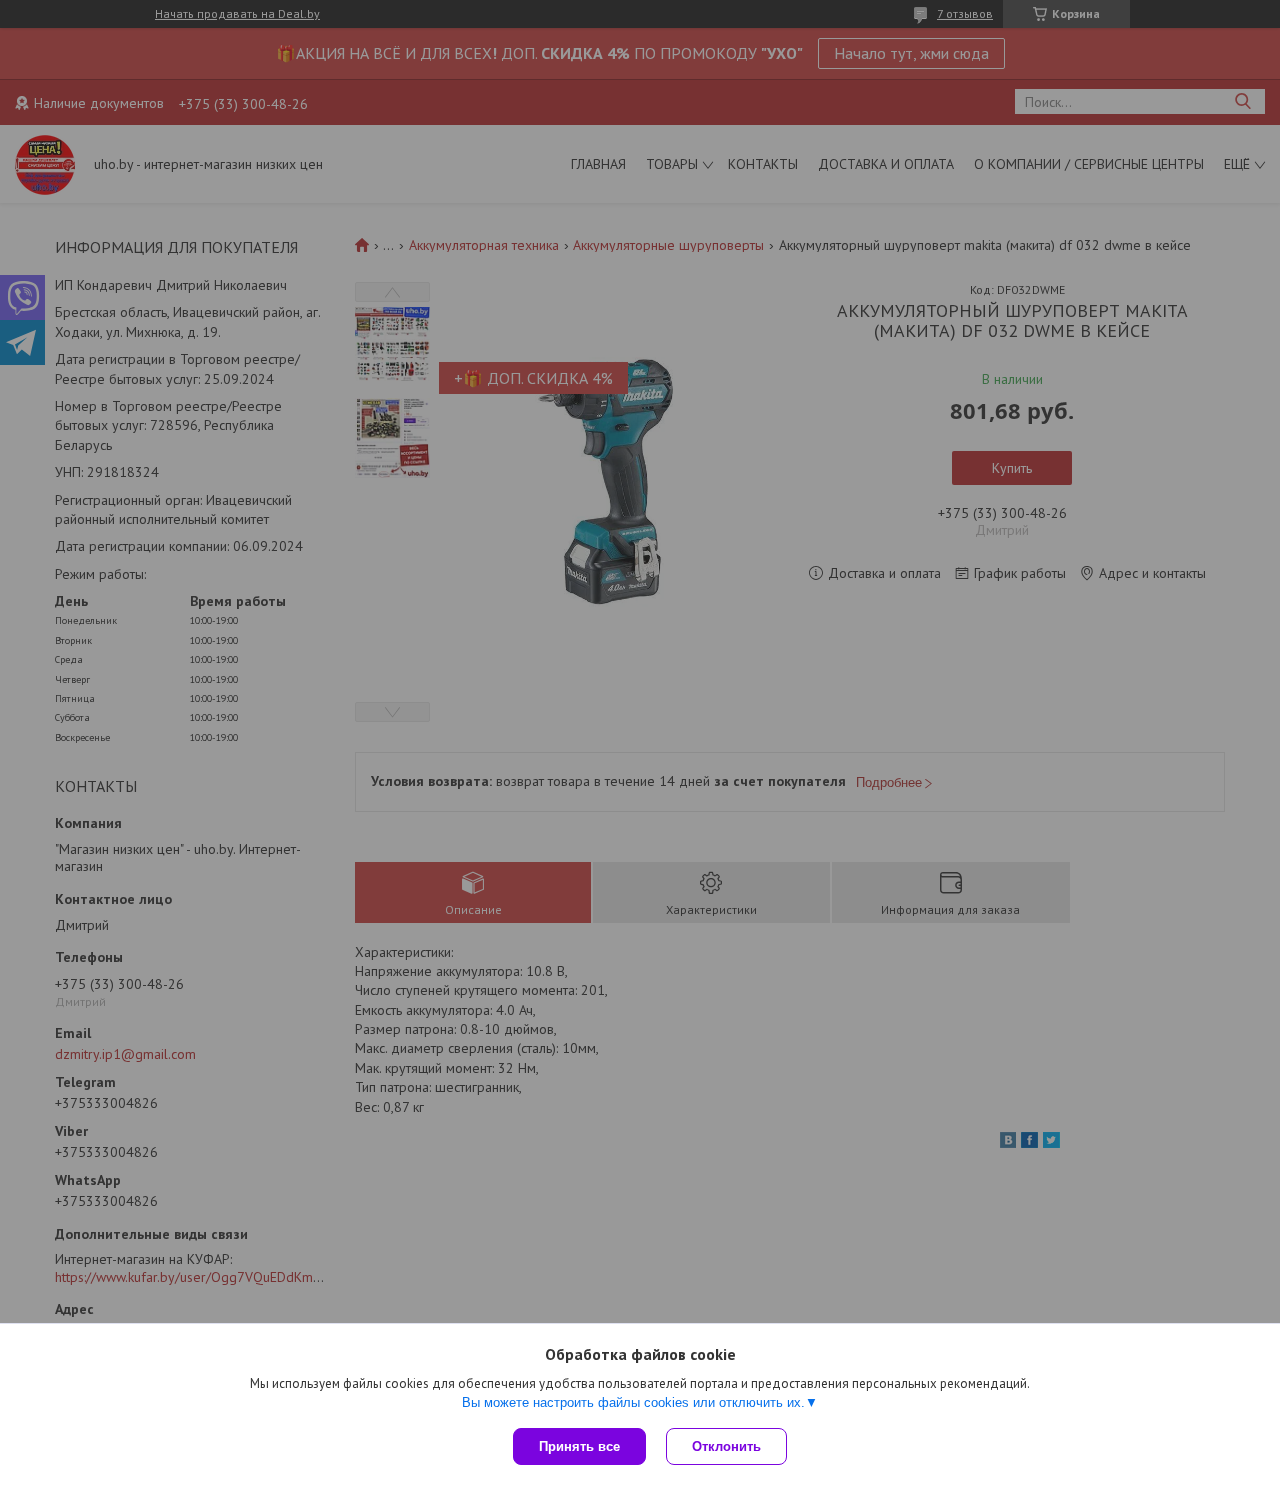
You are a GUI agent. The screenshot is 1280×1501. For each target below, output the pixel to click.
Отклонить (726, 1446)
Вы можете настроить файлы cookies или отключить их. (633, 1402)
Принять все (579, 1446)
